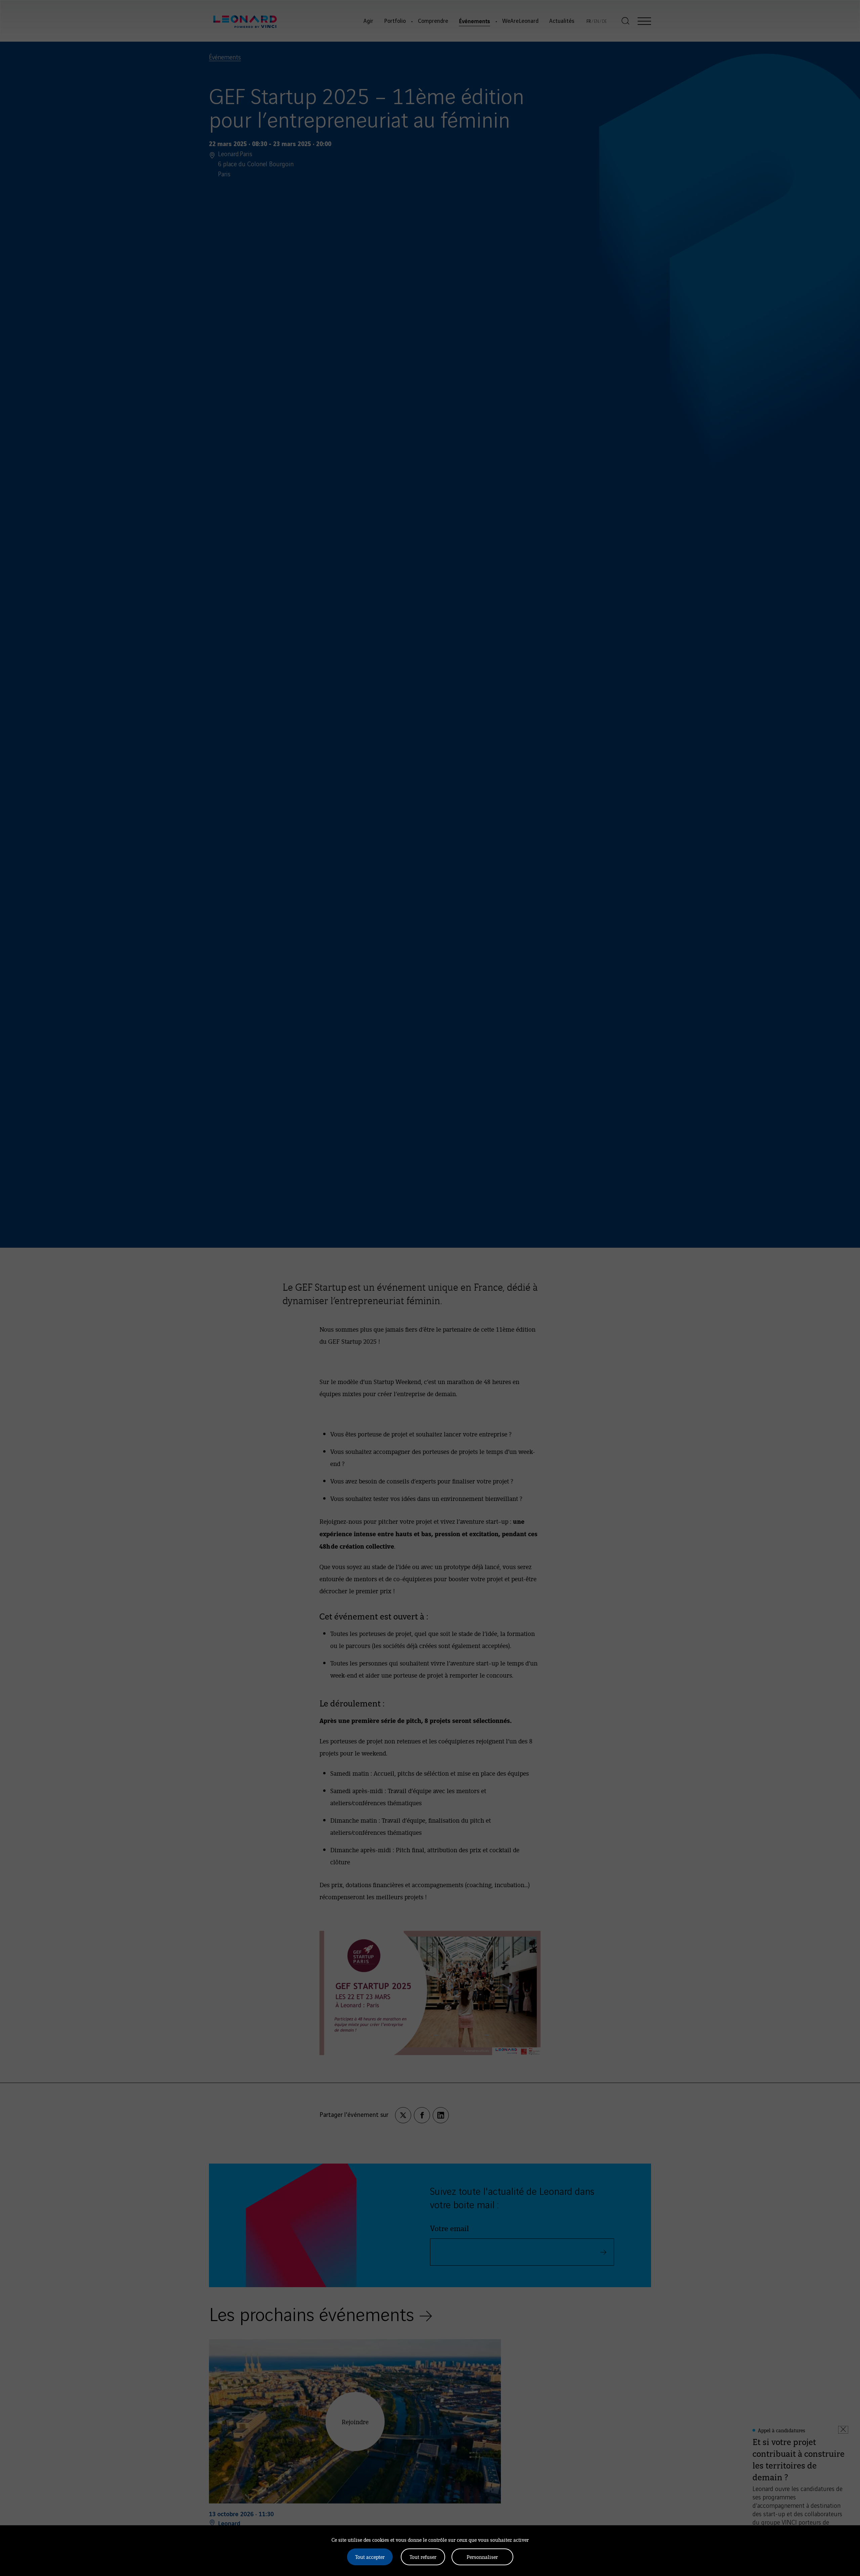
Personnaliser (482, 2557)
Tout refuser (423, 2557)
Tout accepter (370, 2557)
